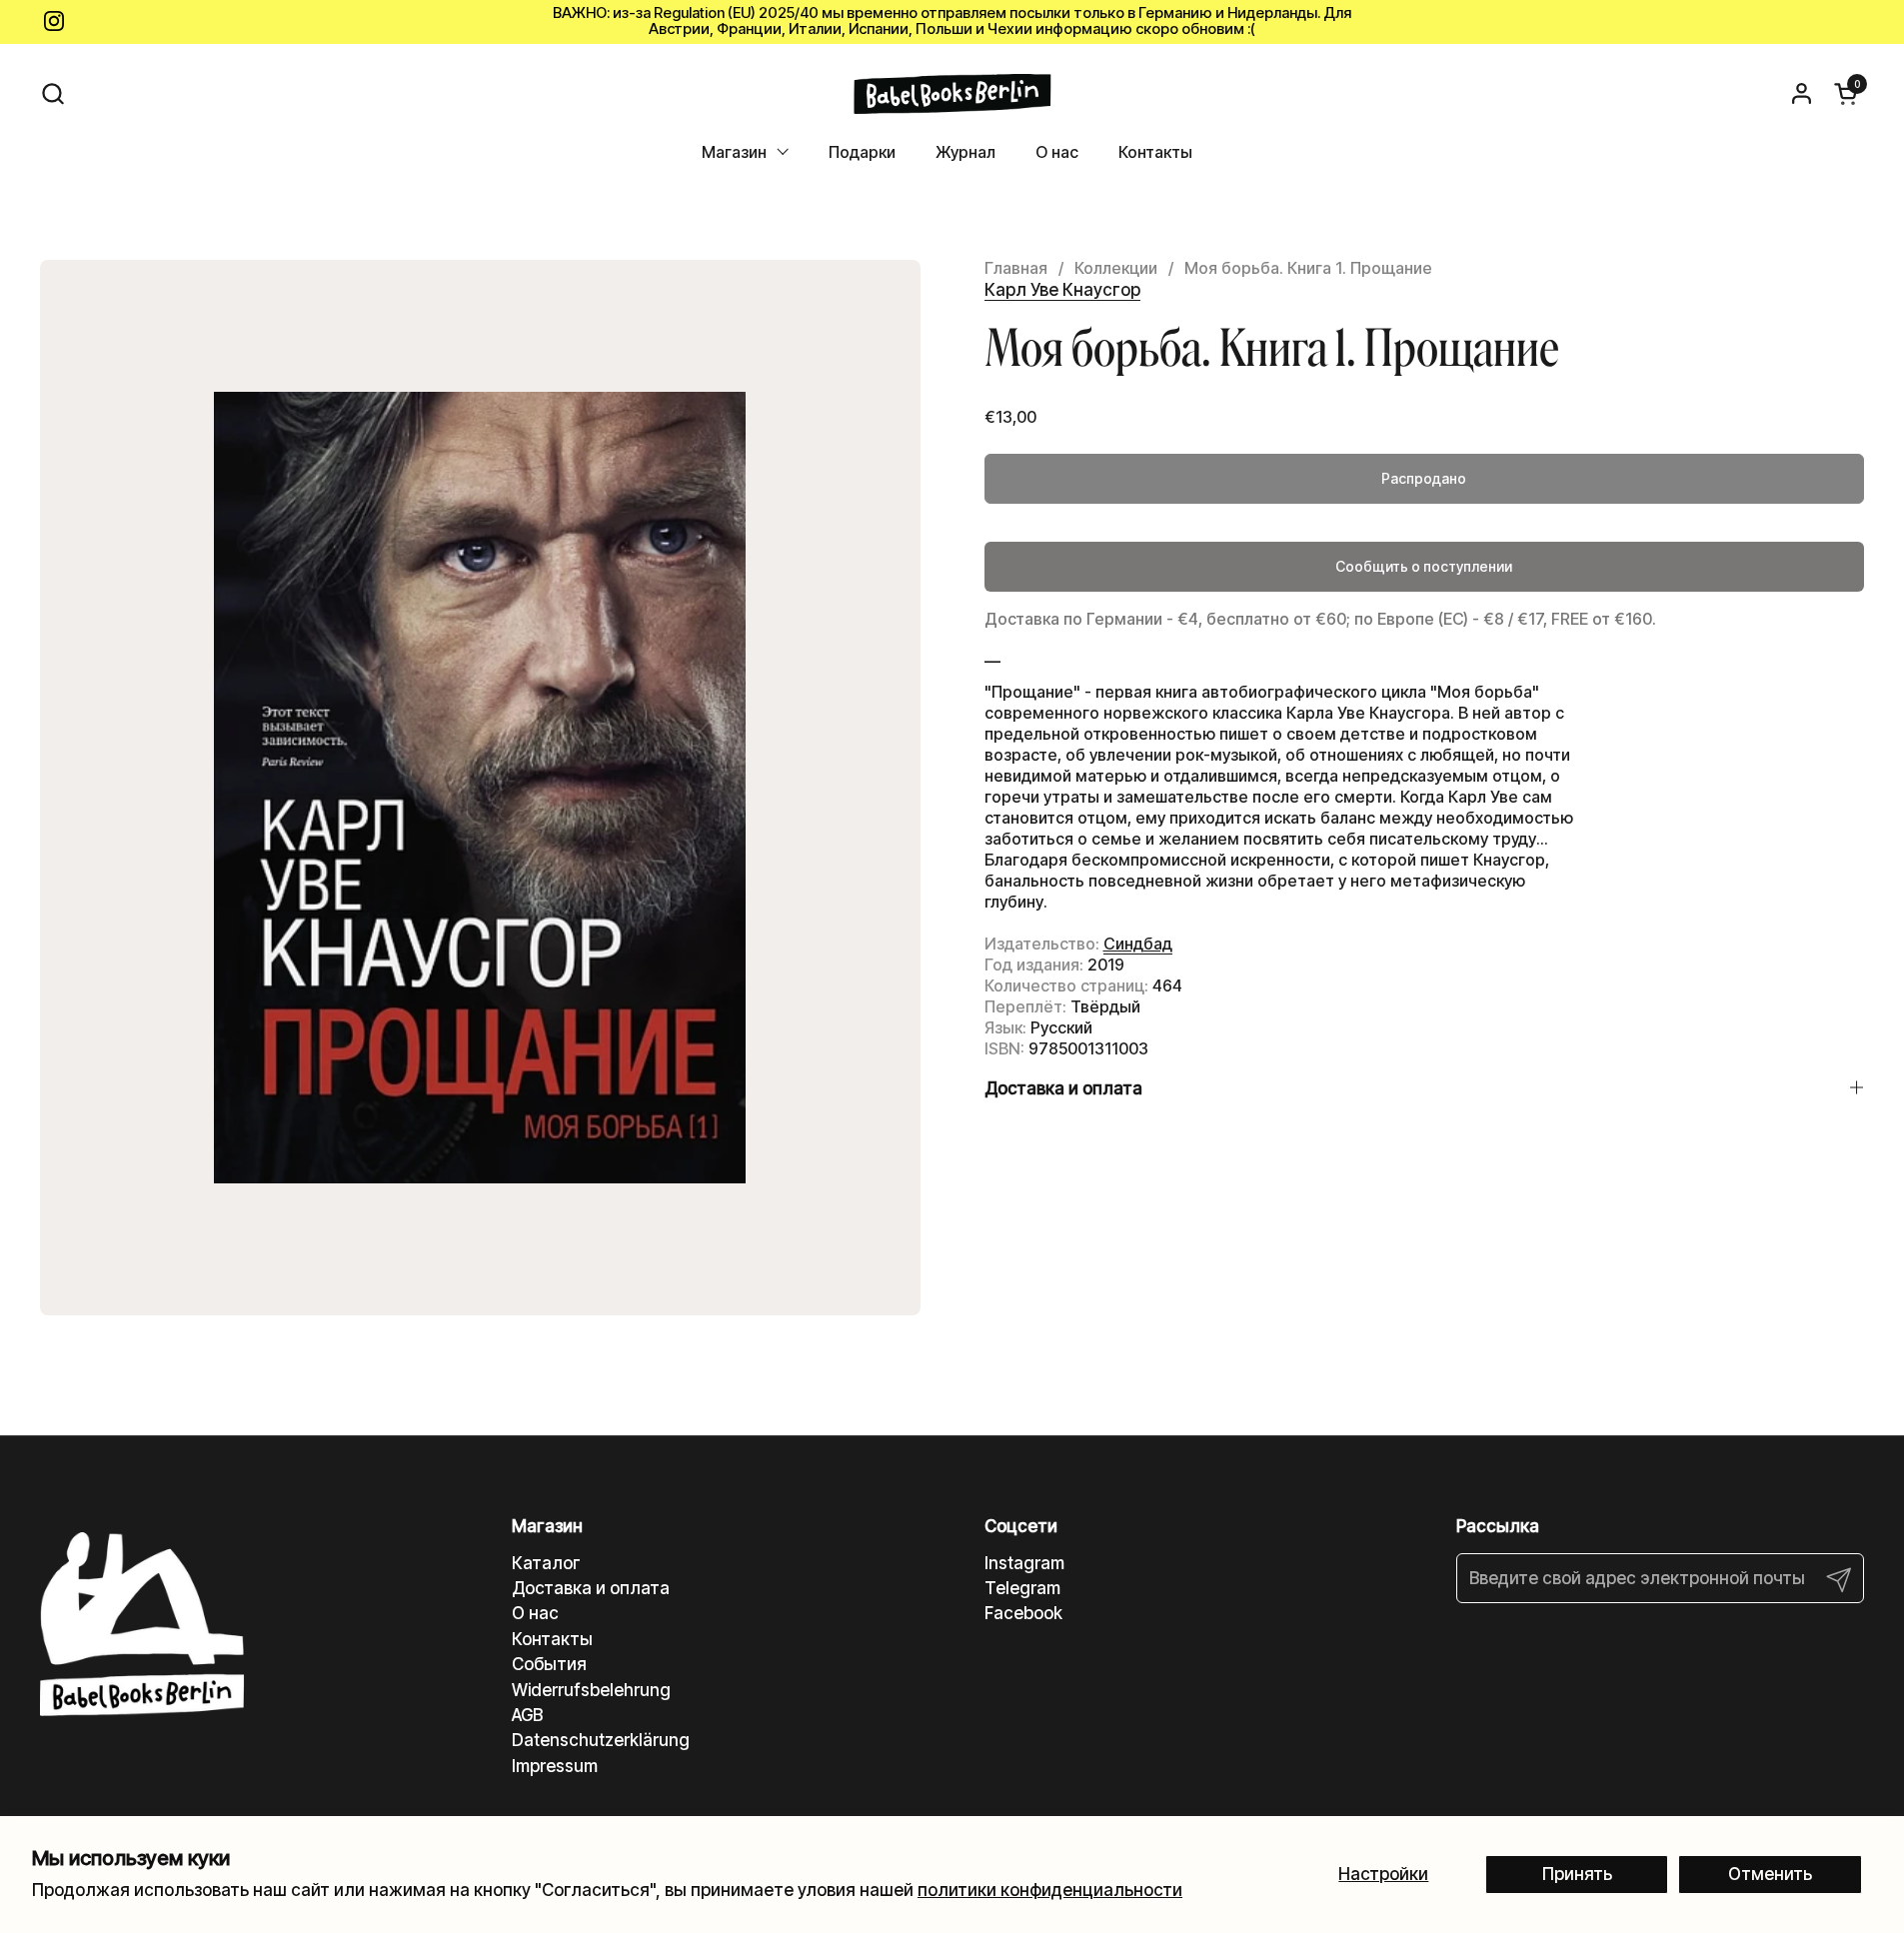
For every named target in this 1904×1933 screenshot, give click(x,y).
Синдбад (1138, 944)
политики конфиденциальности (1050, 1890)
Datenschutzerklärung (601, 1740)
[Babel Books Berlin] (952, 94)
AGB (527, 1715)
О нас (535, 1613)
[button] (52, 93)
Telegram (1022, 1588)
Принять (1577, 1874)
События (549, 1664)
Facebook (1023, 1613)
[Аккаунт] (1802, 93)
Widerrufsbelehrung (591, 1690)
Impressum (555, 1766)
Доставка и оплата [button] (1063, 1088)
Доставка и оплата (591, 1588)
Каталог (546, 1563)
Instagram (1024, 1563)
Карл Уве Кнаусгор (1062, 290)
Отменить (1770, 1874)
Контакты (552, 1639)
